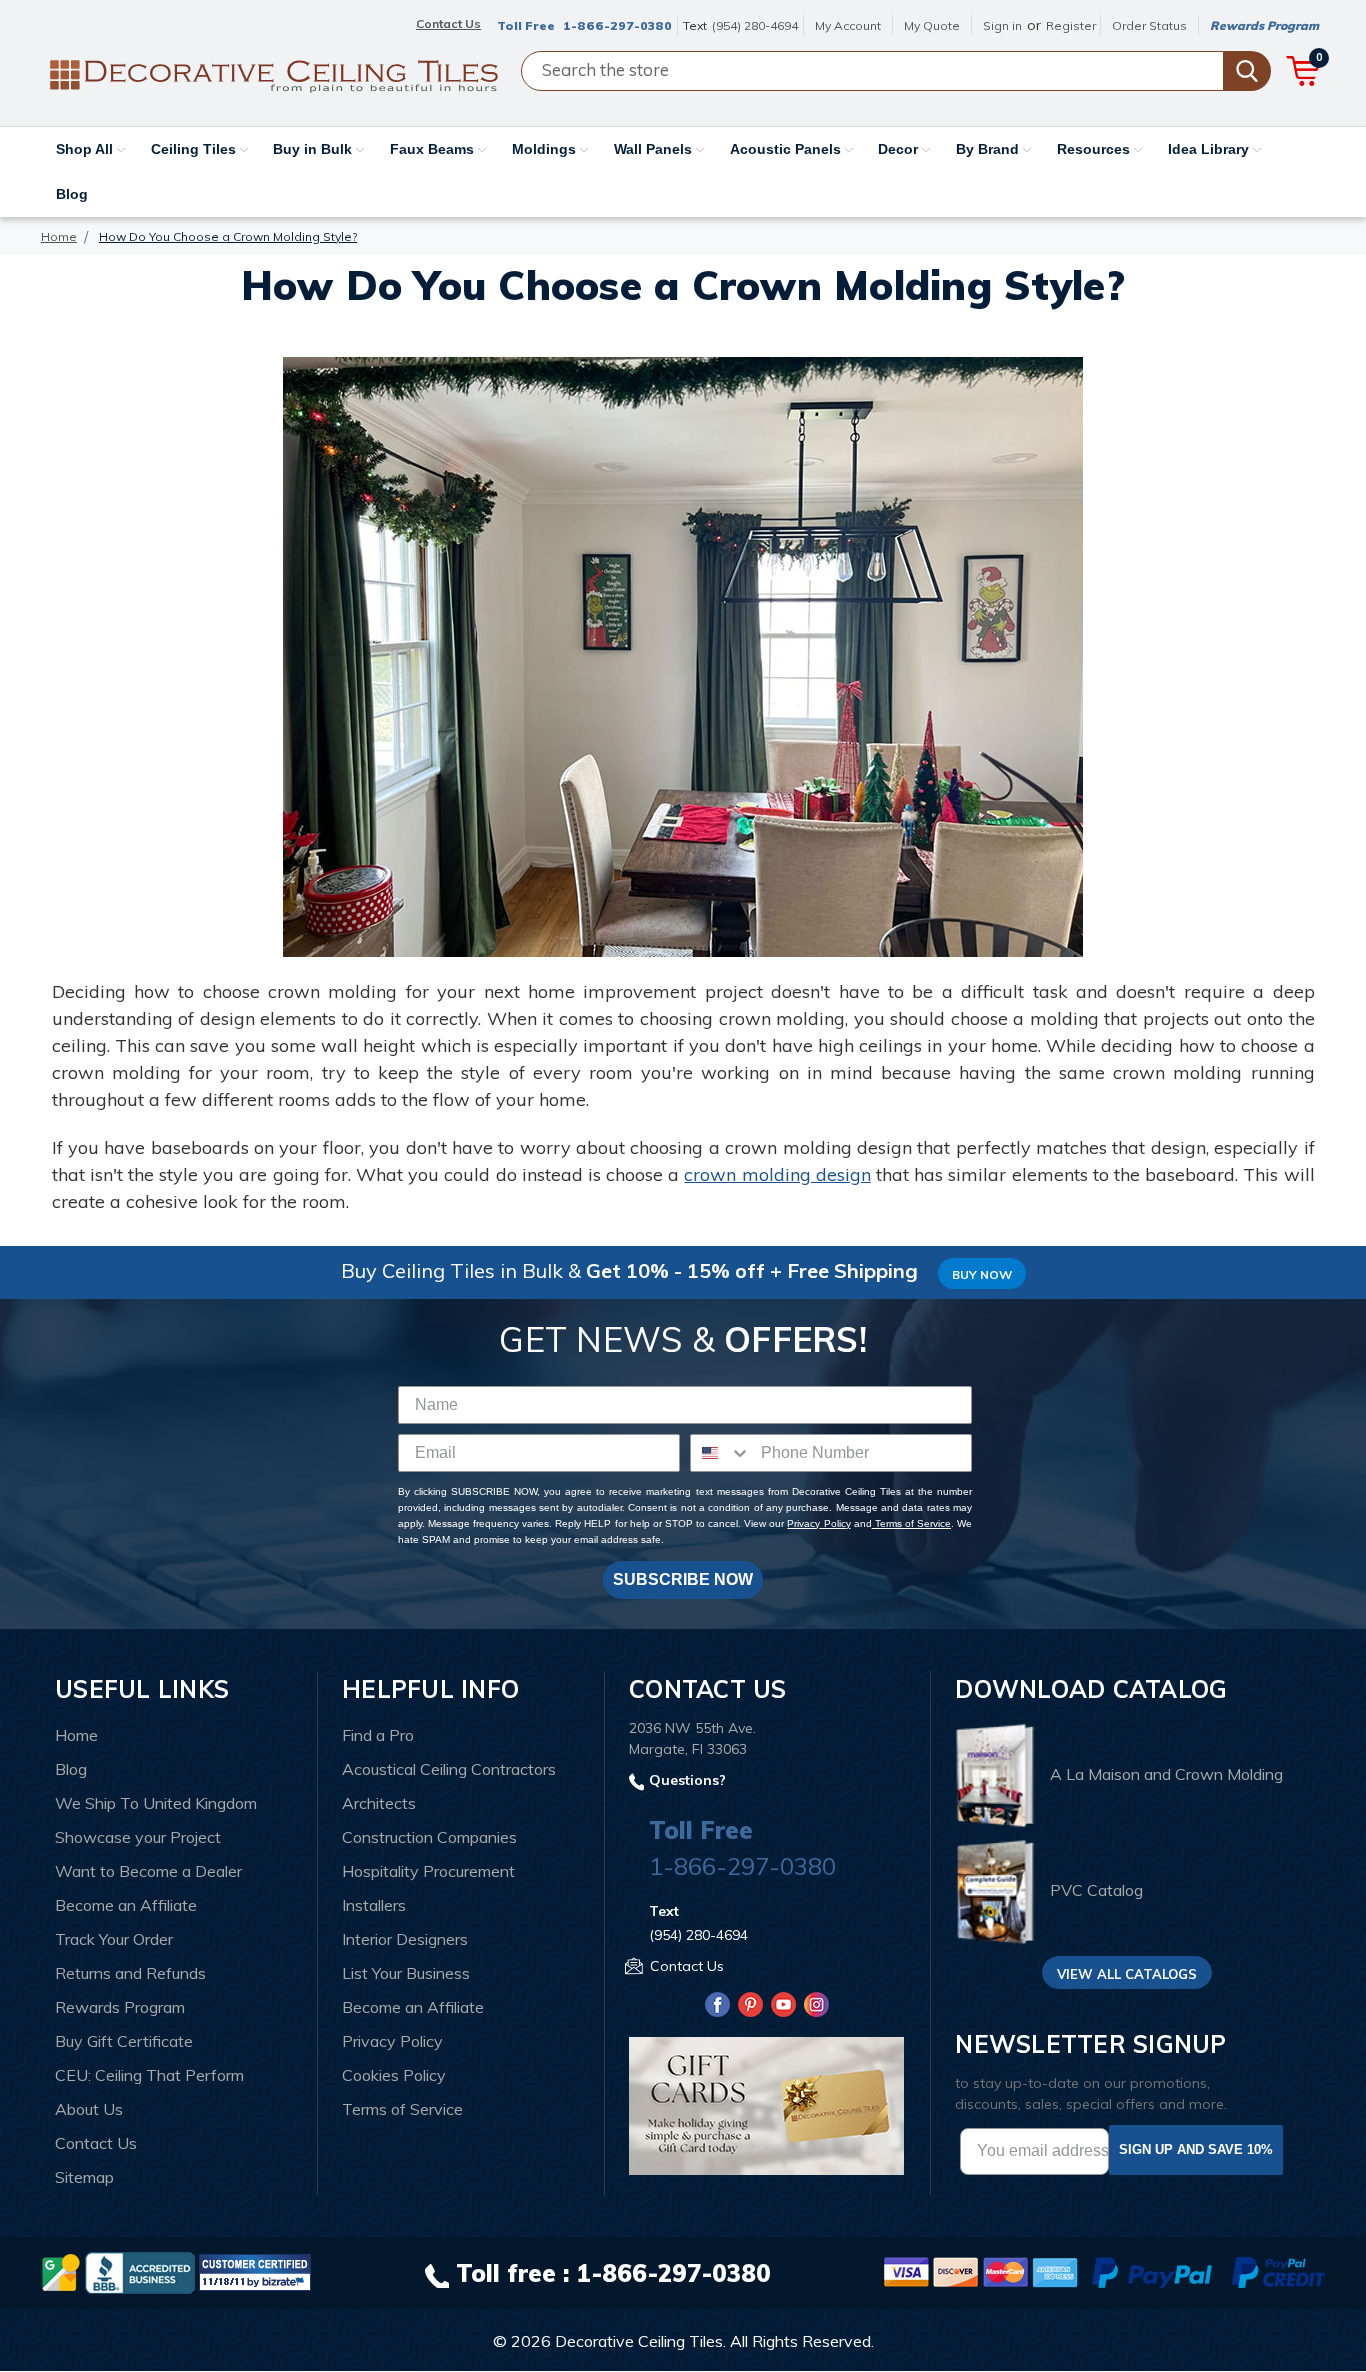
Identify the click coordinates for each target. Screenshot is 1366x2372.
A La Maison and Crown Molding (1166, 1774)
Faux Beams (434, 149)
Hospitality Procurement (428, 1871)
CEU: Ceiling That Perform (149, 2075)
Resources (1095, 149)
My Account (848, 25)
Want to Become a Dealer (148, 1871)
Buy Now (982, 1274)
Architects (379, 1803)
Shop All (86, 149)
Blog (72, 194)
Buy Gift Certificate (124, 2041)
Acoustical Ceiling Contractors (449, 1769)
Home (76, 1735)
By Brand (989, 149)
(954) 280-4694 (755, 25)
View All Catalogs (1127, 1974)
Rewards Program (1264, 25)
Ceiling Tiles (195, 149)
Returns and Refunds (130, 1973)
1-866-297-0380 (617, 25)
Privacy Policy (818, 1523)
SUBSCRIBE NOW (683, 1579)
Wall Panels (655, 149)
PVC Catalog (1096, 1891)
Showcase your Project (138, 1837)
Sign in (1002, 25)
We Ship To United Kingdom (156, 1803)
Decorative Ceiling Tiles (639, 2341)
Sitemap (84, 2177)
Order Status (1149, 25)
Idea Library (1210, 149)
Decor (900, 149)
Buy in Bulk (314, 149)
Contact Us (96, 2143)
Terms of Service (911, 1523)
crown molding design (777, 1174)
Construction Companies (429, 1837)
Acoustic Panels (787, 149)
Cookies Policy (394, 2075)
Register (1071, 25)
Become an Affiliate (126, 1905)
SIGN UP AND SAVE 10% (1196, 2149)
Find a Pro (378, 1735)
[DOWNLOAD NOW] (140, 2271)
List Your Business (406, 1973)
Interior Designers (405, 1939)
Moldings (546, 149)
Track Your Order (114, 1939)
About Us (89, 2109)
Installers (374, 1905)
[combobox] (721, 1453)
